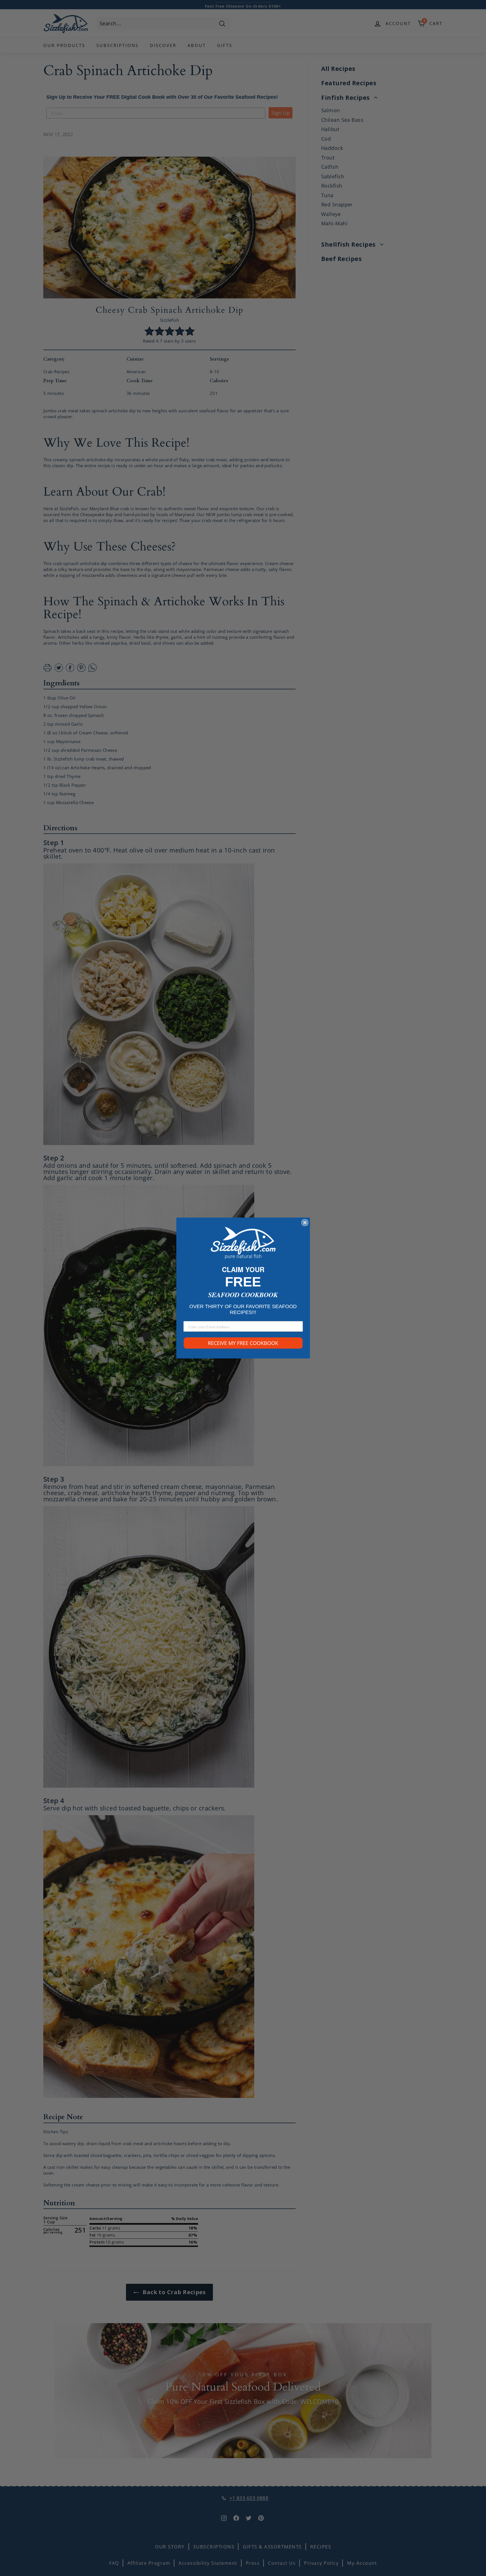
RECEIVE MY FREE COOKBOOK (243, 1343)
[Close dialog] (305, 1223)
